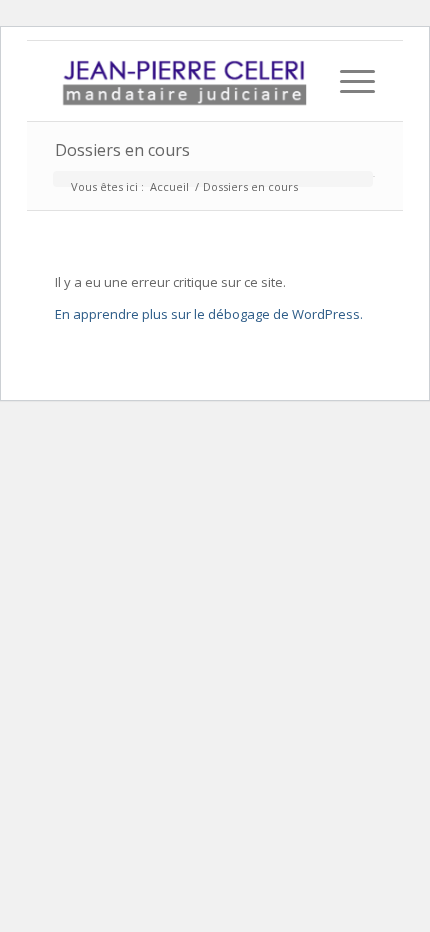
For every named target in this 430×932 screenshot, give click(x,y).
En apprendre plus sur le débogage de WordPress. (209, 314)
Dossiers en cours (122, 150)
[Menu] (347, 81)
